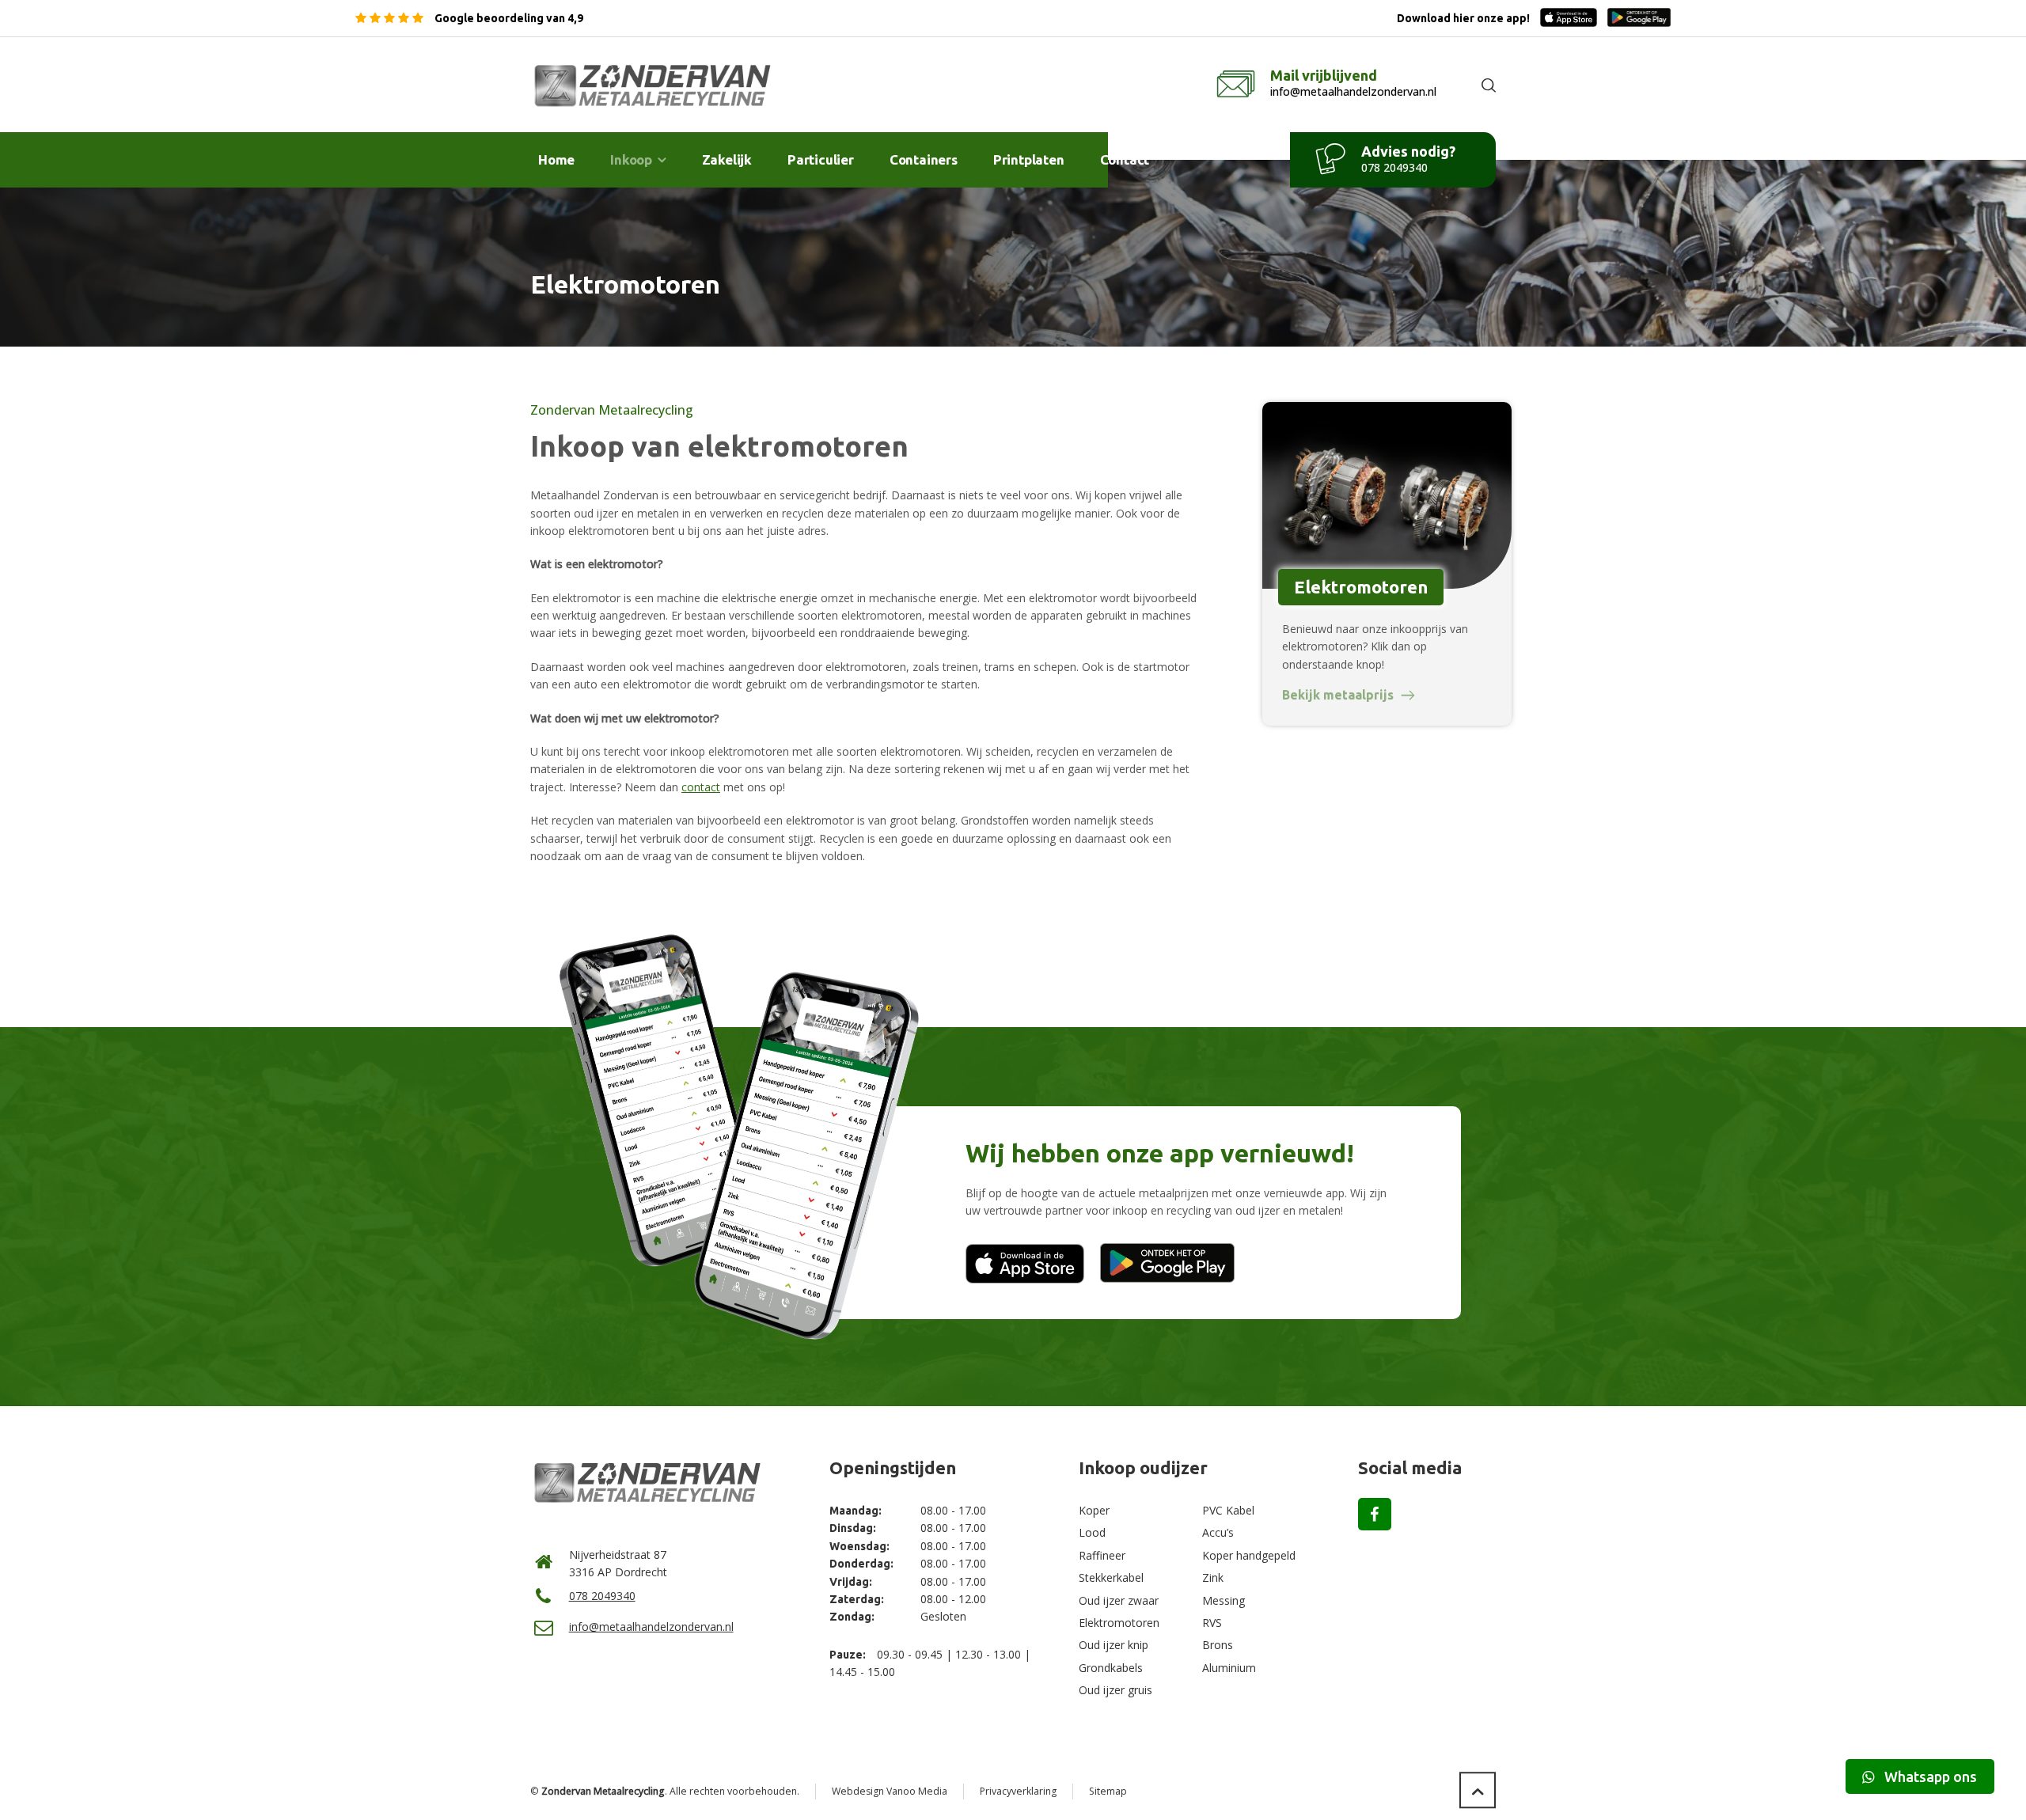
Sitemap (1108, 1791)
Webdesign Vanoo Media (890, 1791)
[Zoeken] (1485, 85)
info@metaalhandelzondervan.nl (651, 1627)
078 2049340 (602, 1596)
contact (701, 787)
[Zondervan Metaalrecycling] (654, 85)
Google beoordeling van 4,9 (508, 18)
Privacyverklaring (1018, 1791)
